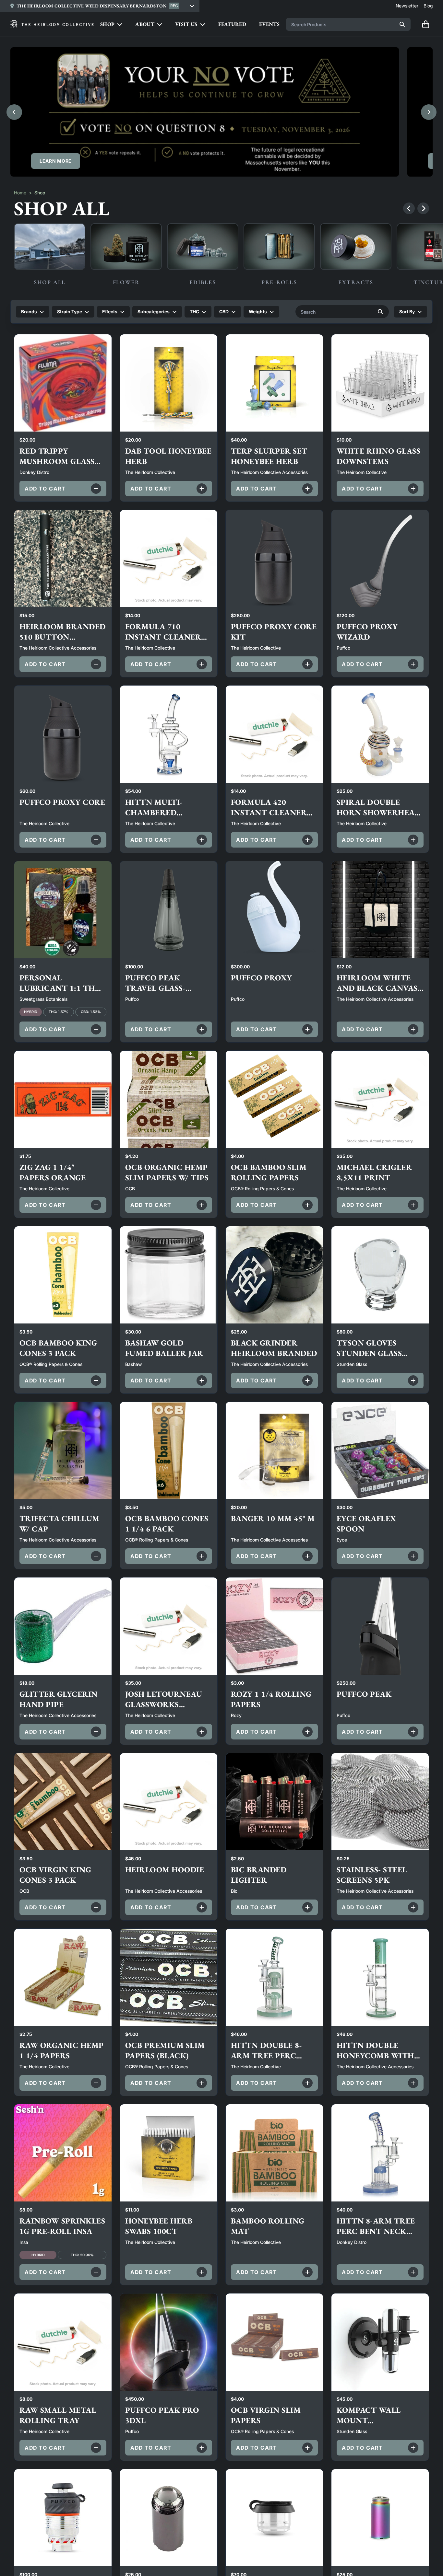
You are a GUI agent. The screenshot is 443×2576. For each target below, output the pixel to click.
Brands (29, 312)
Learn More (56, 161)
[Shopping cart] (425, 24)
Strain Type (70, 312)
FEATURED (232, 24)
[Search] (402, 24)
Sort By (407, 312)
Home (20, 193)
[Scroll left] (409, 208)
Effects (110, 312)
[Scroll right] (423, 208)
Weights (258, 312)
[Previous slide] (14, 112)
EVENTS (269, 24)
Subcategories (154, 312)
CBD (224, 312)
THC (194, 312)
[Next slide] (429, 112)
